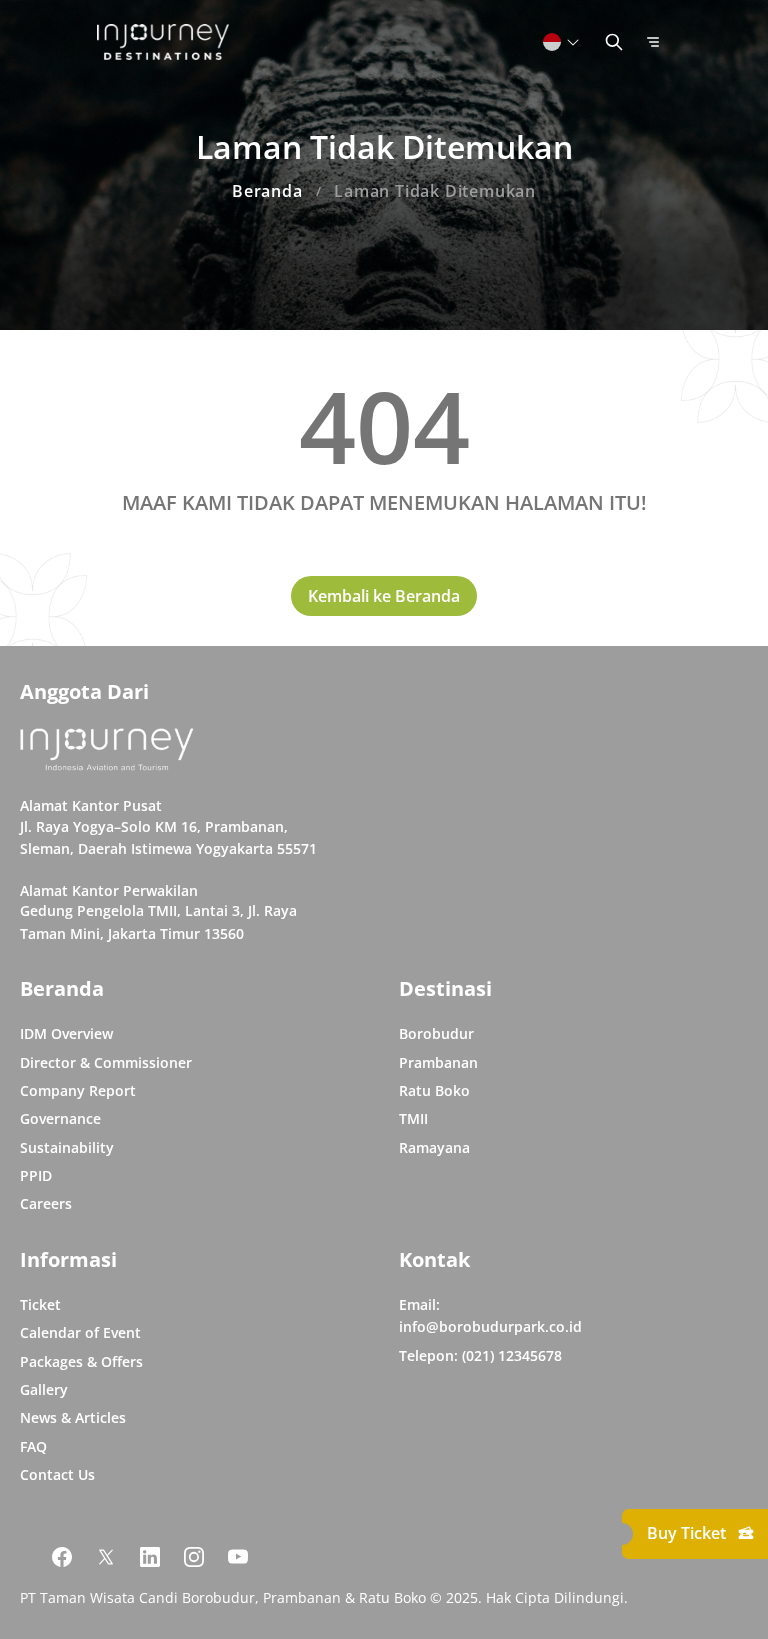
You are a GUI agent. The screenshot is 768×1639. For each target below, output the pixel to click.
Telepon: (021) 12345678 (480, 1355)
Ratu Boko (434, 1090)
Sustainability (67, 1147)
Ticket (40, 1304)
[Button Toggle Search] (614, 42)
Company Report (78, 1090)
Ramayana (434, 1147)
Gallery (44, 1389)
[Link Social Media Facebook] (62, 1557)
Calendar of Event (80, 1332)
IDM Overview (66, 1033)
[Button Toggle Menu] (653, 42)
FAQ (33, 1446)
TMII (413, 1118)
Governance (60, 1118)
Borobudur (436, 1033)
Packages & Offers (81, 1361)
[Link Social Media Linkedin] (150, 1557)
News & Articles (73, 1417)
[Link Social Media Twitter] (106, 1557)
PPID (36, 1175)
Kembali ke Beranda (384, 596)
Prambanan (438, 1062)
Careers (46, 1203)
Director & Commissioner (106, 1062)
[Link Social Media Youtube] (238, 1557)
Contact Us (57, 1474)
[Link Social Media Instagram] (194, 1557)
